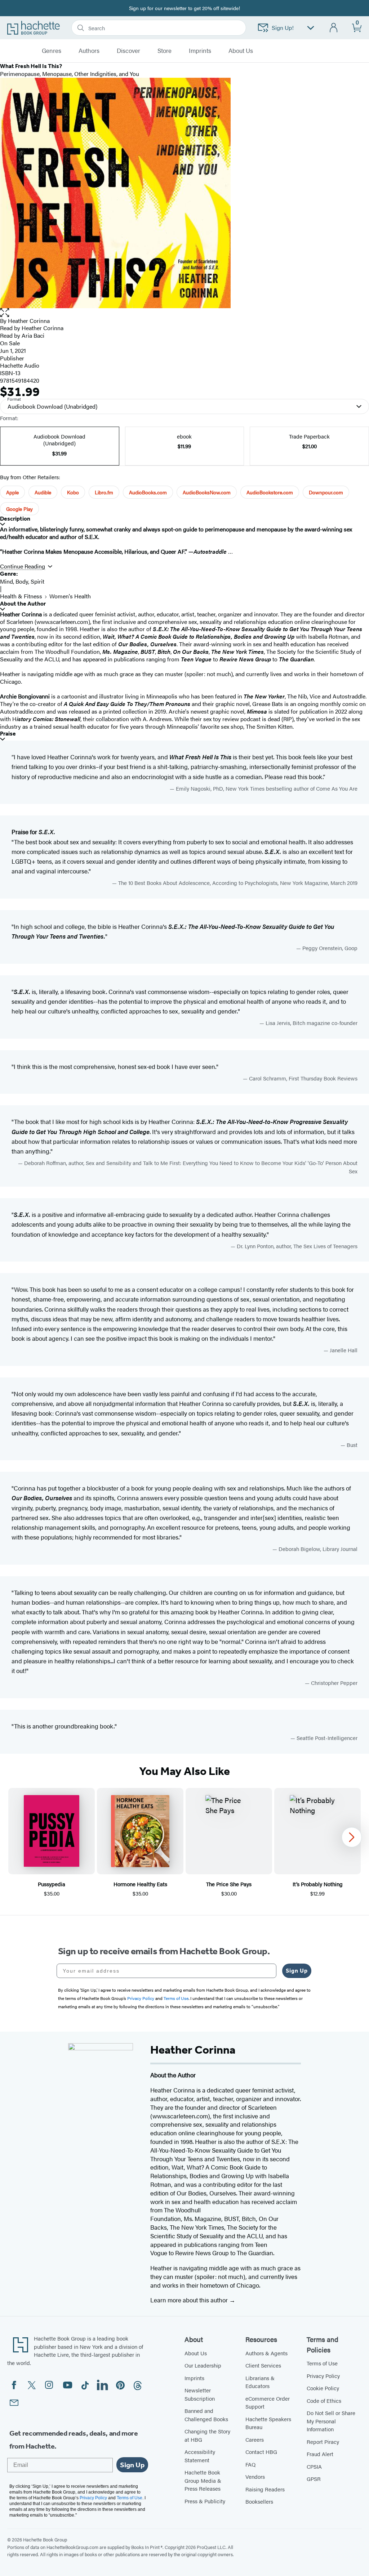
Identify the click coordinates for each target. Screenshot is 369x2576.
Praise (8, 734)
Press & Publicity (205, 2501)
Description (15, 519)
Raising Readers (265, 2489)
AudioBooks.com (148, 492)
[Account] (334, 28)
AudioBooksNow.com (207, 492)
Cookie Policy (323, 2388)
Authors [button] (89, 51)
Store (165, 51)
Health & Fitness (21, 596)
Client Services (263, 2365)
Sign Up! (283, 28)
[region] (184, 1843)
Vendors (255, 2476)
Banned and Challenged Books (206, 2415)
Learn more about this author (190, 2300)
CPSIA (314, 2466)
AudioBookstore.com (270, 492)
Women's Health (70, 596)
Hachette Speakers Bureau (268, 2423)
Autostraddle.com (23, 711)
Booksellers (259, 2501)
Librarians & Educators (260, 2382)
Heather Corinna (29, 321)
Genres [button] (52, 51)
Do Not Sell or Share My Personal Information (331, 2421)
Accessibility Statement (200, 2456)
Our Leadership (203, 2365)
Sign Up (297, 1971)
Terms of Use (322, 2363)
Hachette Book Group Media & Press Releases (203, 2480)
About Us (196, 2353)
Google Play (19, 509)
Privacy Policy (323, 2376)
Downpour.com (326, 492)
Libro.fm (104, 492)
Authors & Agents (266, 2353)
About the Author (23, 604)
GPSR (314, 2479)
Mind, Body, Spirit (22, 581)
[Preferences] (311, 28)
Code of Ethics (324, 2400)
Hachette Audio (20, 365)
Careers (255, 2439)
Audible (43, 492)
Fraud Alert (320, 2454)
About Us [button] (241, 51)
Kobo (73, 492)
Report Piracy (323, 2442)
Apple (12, 492)
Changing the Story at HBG (207, 2435)
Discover (128, 51)
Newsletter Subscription (200, 2394)
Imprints (200, 51)
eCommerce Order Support (268, 2402)
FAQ (250, 2464)
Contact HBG (261, 2452)
